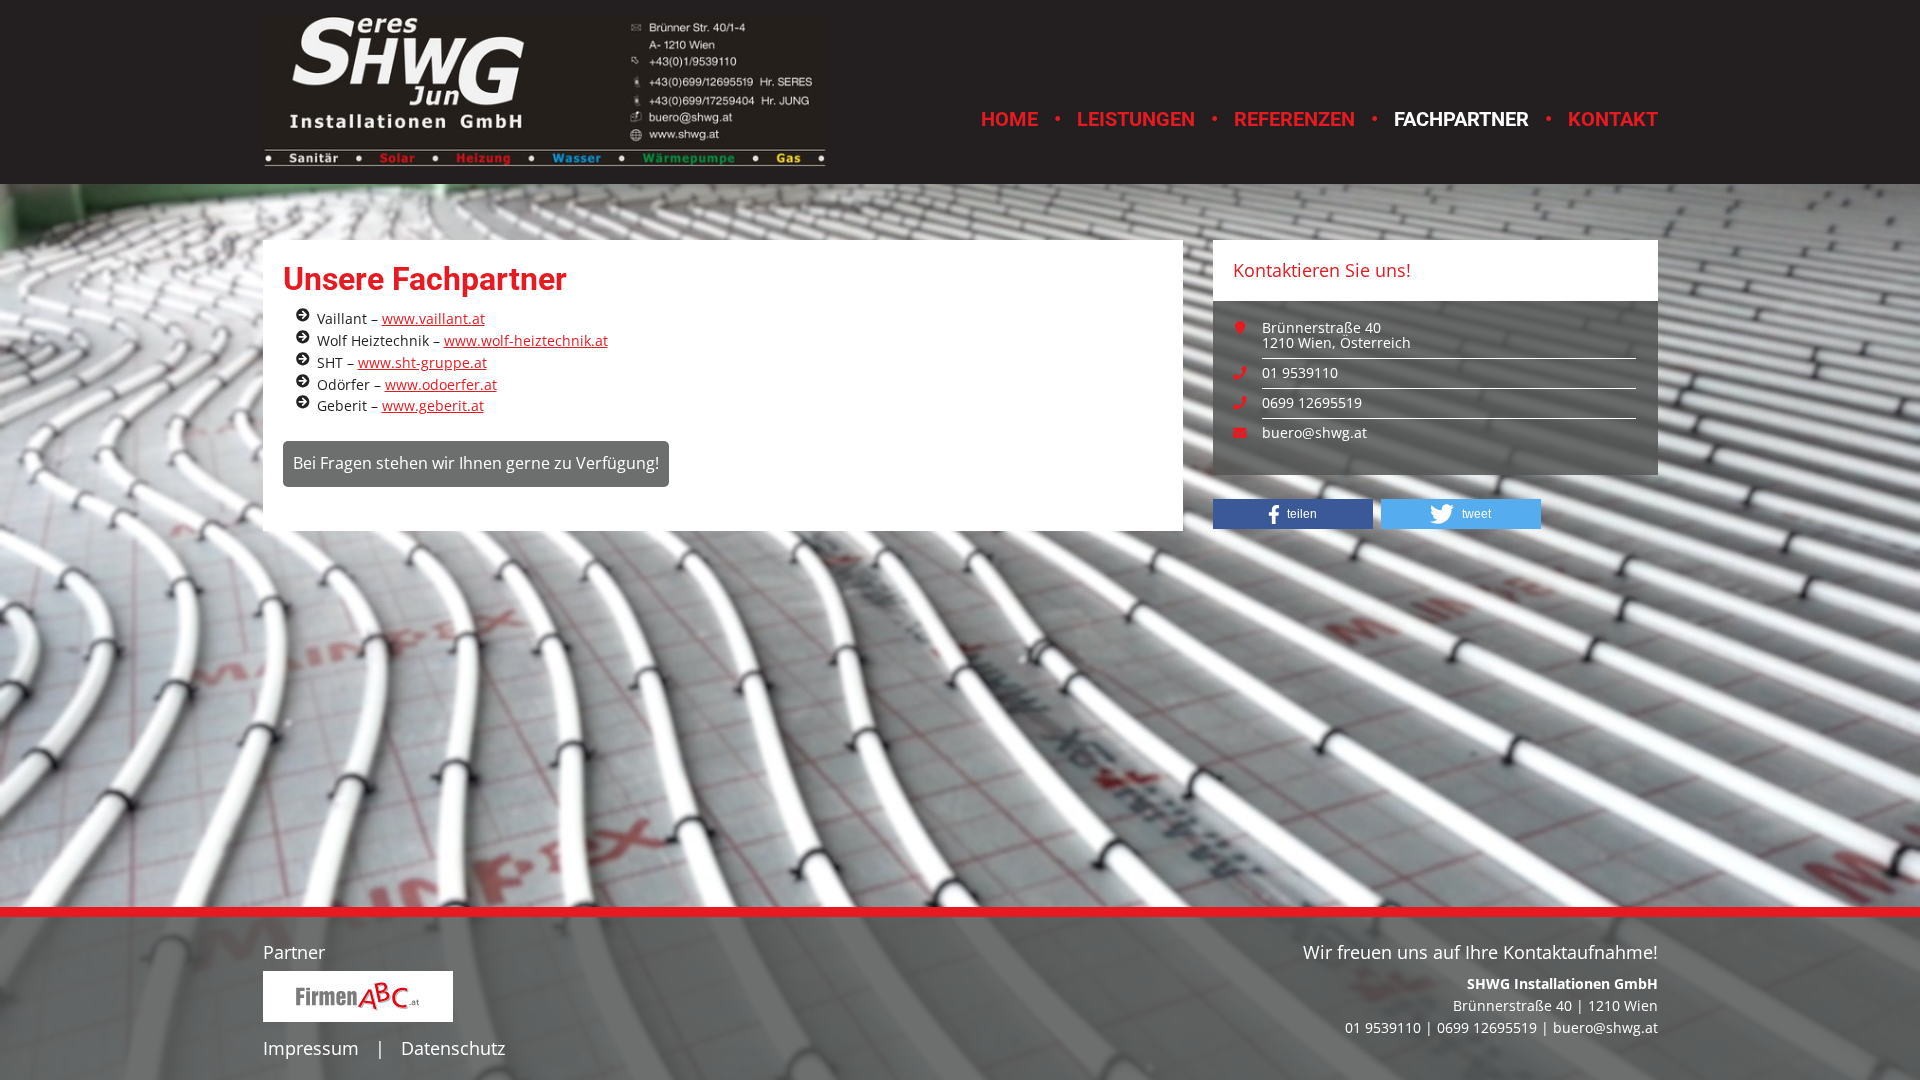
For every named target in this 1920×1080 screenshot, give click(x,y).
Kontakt (1613, 119)
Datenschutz (453, 1048)
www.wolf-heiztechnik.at (526, 340)
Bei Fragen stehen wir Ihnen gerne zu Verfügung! (476, 463)
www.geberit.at (433, 405)
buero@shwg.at (1314, 432)
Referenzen (1294, 119)
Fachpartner (1461, 119)
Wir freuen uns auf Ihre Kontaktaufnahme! (1480, 952)
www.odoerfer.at (441, 384)
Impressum (311, 1048)
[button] (1293, 514)
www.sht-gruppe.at (422, 362)
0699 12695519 (1312, 402)
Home (1009, 119)
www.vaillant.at (433, 318)
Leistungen (1136, 119)
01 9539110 (1300, 372)
